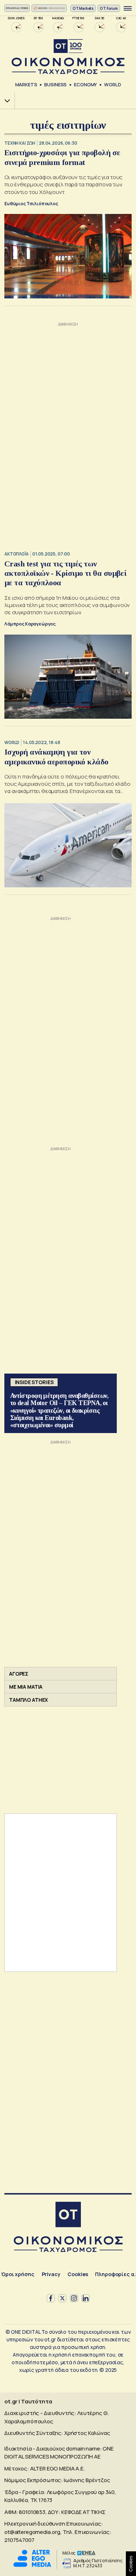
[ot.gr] (68, 57)
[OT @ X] (62, 2298)
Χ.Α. (5, 101)
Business (55, 84)
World (112, 84)
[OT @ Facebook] (51, 2298)
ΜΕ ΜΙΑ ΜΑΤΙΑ (26, 1687)
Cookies (78, 2274)
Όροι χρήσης (18, 2274)
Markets (26, 84)
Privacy (51, 2274)
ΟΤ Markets (83, 8)
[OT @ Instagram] (74, 2298)
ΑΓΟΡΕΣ (19, 1674)
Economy (85, 84)
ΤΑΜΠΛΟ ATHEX (28, 1700)
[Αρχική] (68, 2215)
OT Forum (109, 8)
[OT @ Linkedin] (86, 2298)
